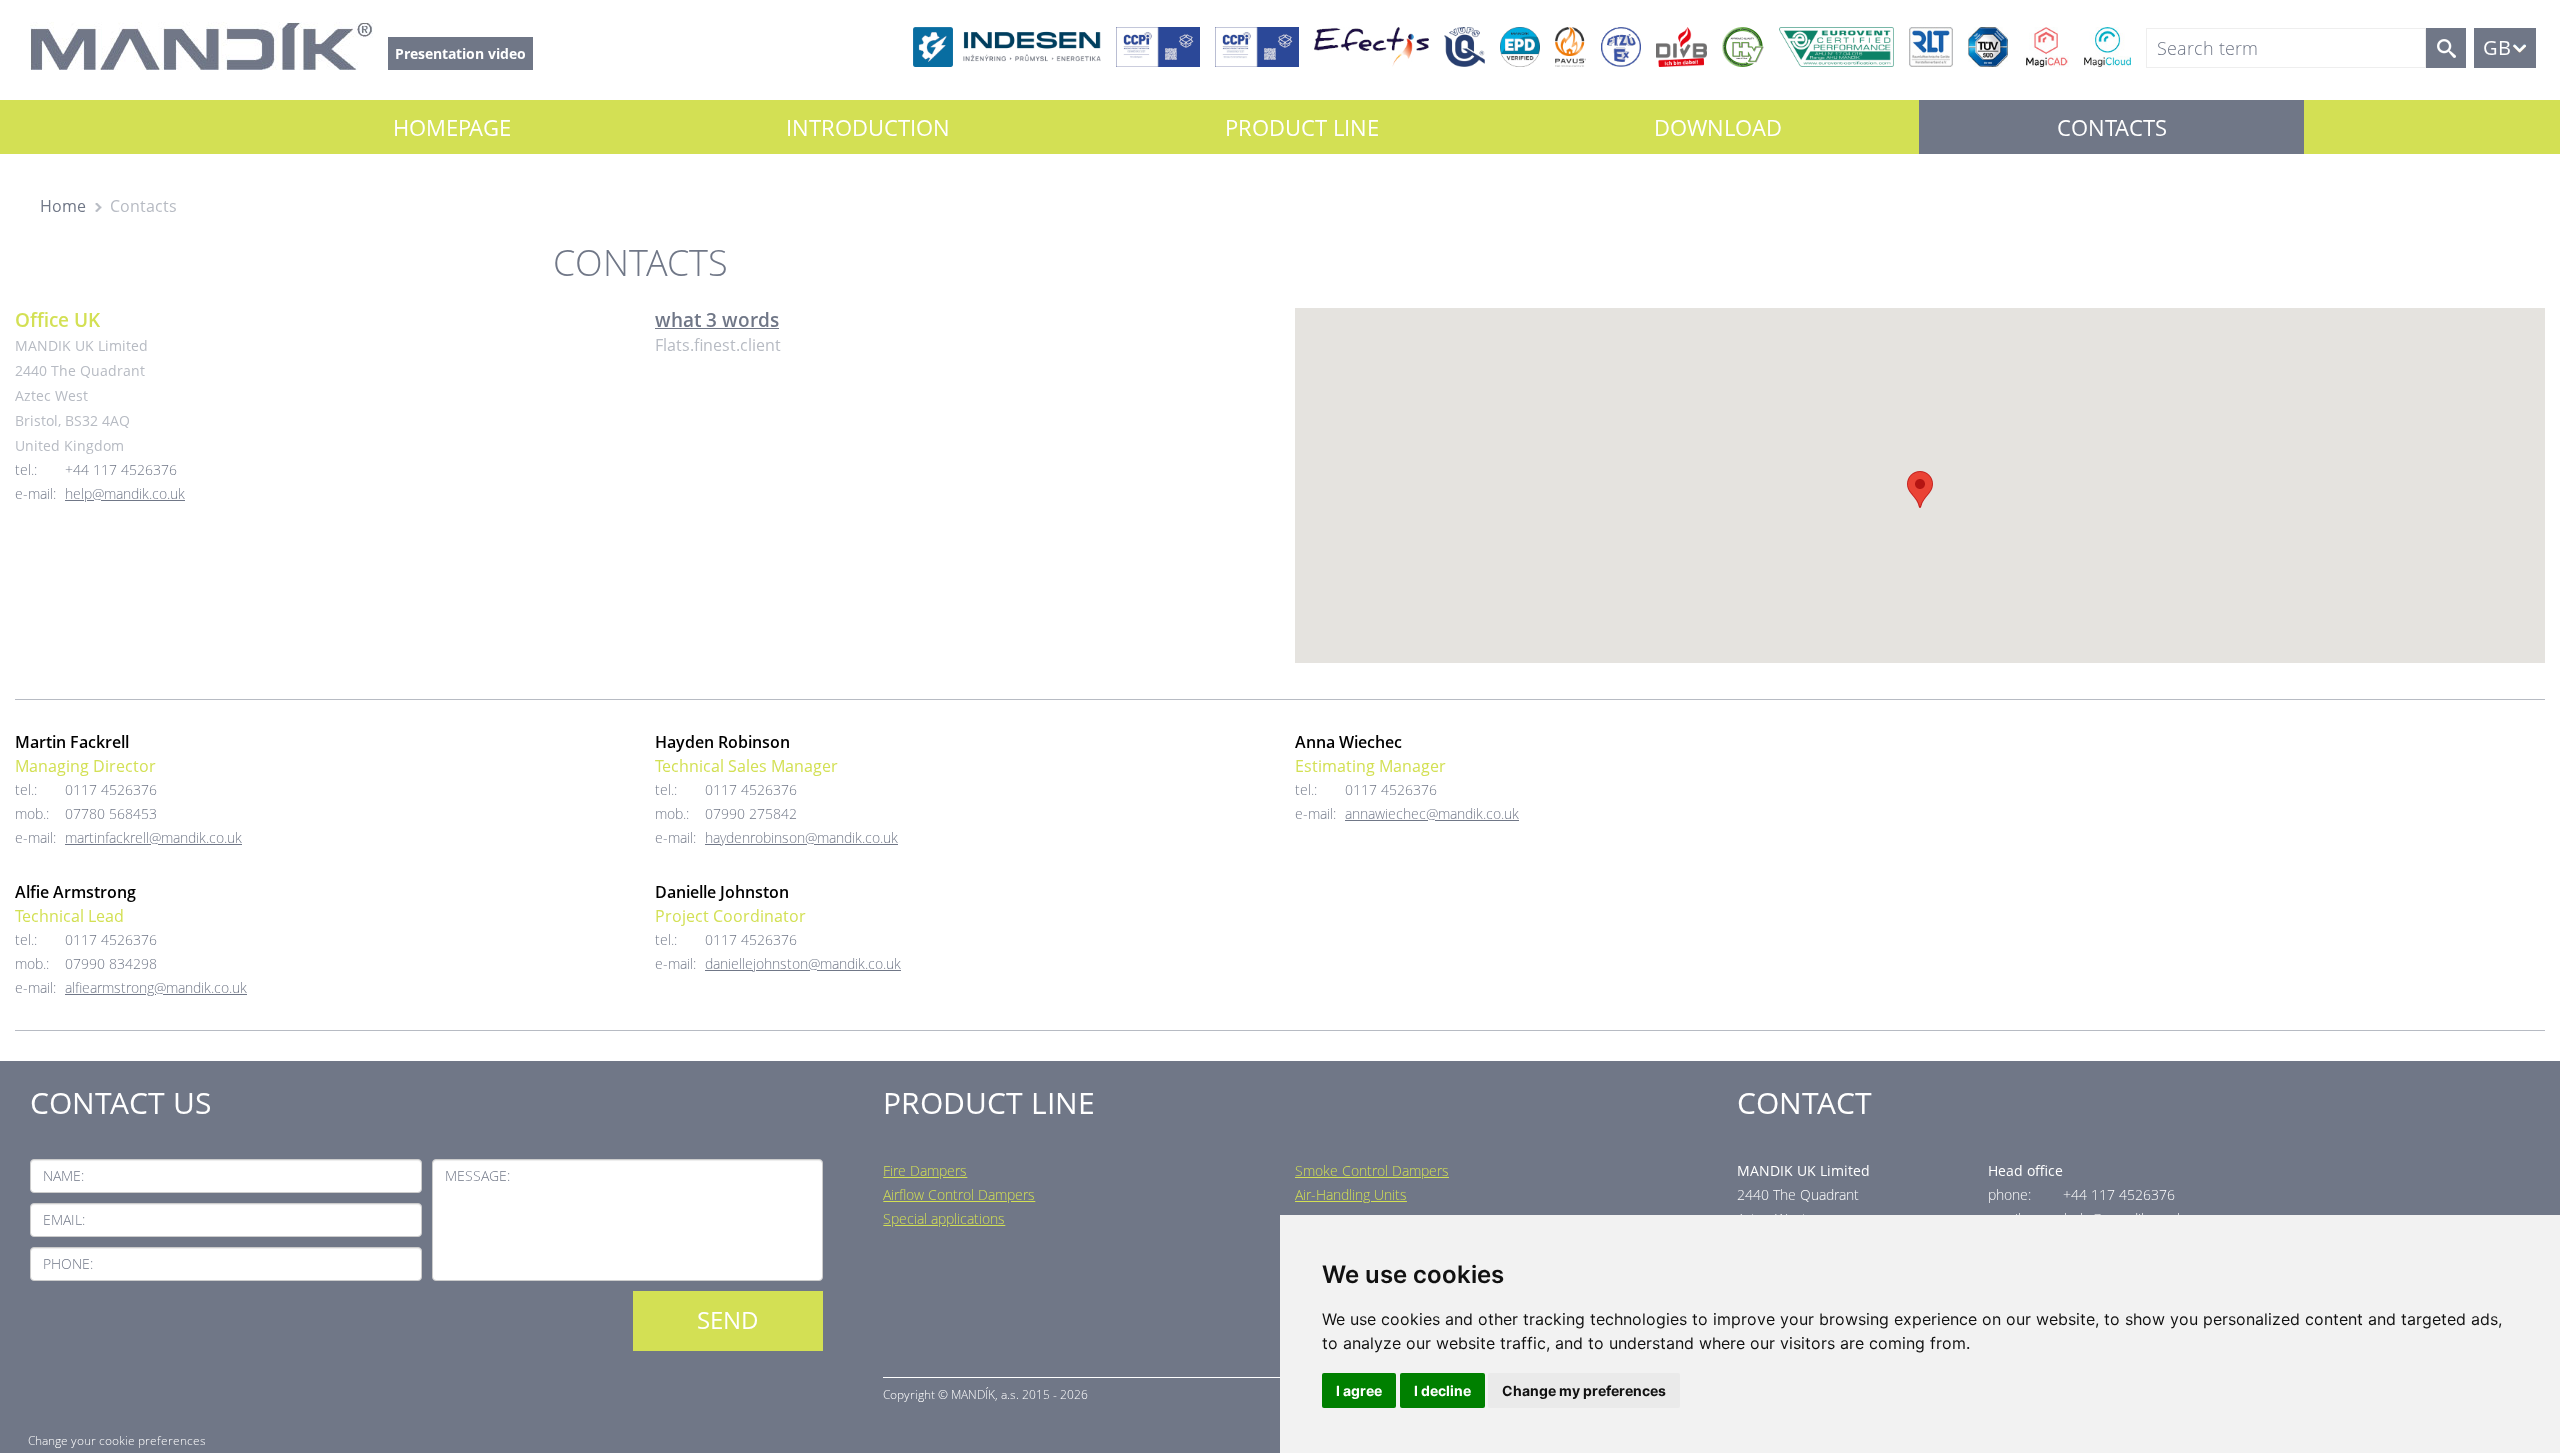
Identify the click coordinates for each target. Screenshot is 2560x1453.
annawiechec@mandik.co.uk (1432, 813)
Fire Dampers (925, 1170)
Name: (63, 1175)
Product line (1302, 127)
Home (63, 206)
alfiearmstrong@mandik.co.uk (156, 987)
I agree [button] (1359, 1390)
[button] (1920, 489)
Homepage (452, 127)
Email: (64, 1219)
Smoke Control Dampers (1372, 1170)
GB (2497, 47)
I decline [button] (1442, 1390)
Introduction (868, 127)
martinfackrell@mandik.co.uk (153, 837)
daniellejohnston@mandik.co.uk (803, 963)
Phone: (68, 1263)
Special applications (944, 1218)
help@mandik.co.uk (125, 493)
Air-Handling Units (1351, 1194)
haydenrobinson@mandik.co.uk (801, 837)
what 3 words (717, 319)
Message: (477, 1175)
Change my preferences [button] (1584, 1390)
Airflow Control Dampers (959, 1194)
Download (1718, 127)
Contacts (2112, 127)
